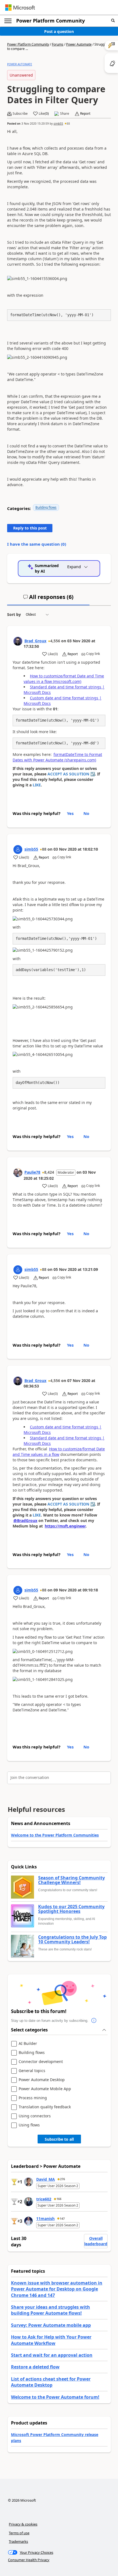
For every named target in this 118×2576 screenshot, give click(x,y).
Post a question (59, 31)
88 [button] (68, 124)
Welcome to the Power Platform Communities (55, 1835)
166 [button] (59, 2199)
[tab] (48, 599)
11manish (45, 2218)
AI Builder (28, 2044)
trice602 (44, 2199)
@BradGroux (25, 1520)
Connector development (41, 2062)
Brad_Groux (35, 641)
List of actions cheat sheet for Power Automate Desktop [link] (51, 2382)
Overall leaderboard (96, 2241)
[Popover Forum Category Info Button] (94, 2021)
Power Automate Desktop (42, 2080)
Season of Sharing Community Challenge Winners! (71, 1880)
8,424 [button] (49, 1172)
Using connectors (35, 2116)
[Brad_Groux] (18, 641)
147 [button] (62, 2219)
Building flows (46, 507)
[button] (113, 21)
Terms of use (19, 2533)
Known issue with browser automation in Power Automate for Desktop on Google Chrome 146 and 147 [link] (57, 2289)
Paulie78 (32, 1172)
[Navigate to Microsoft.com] (20, 8)
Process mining (33, 2098)
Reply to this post (30, 528)
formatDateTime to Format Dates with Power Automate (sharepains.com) (57, 757)
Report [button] (85, 114)
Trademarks (18, 2541)
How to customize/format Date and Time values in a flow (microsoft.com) (64, 679)
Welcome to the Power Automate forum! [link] (55, 2397)
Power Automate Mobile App (45, 2089)
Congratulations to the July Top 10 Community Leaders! (72, 1940)
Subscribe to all (59, 2139)
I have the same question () (37, 544)
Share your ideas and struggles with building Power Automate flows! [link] (50, 2310)
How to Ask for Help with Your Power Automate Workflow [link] (51, 2340)
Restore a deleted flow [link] (35, 2367)
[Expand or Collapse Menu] (8, 21)
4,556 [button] (55, 641)
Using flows (29, 2125)
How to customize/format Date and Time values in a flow (59, 1452)
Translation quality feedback (45, 2107)
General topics (32, 2071)
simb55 (58, 124)
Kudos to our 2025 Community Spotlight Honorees (71, 1909)
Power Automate (79, 44)
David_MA (46, 2179)
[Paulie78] (18, 1173)
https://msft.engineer (65, 1526)
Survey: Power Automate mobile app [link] (51, 2325)
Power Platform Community (50, 21)
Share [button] (65, 114)
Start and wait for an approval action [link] (52, 2355)
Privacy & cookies (23, 2524)
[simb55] (18, 850)
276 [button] (63, 2179)
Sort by (14, 614)
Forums (58, 44)
